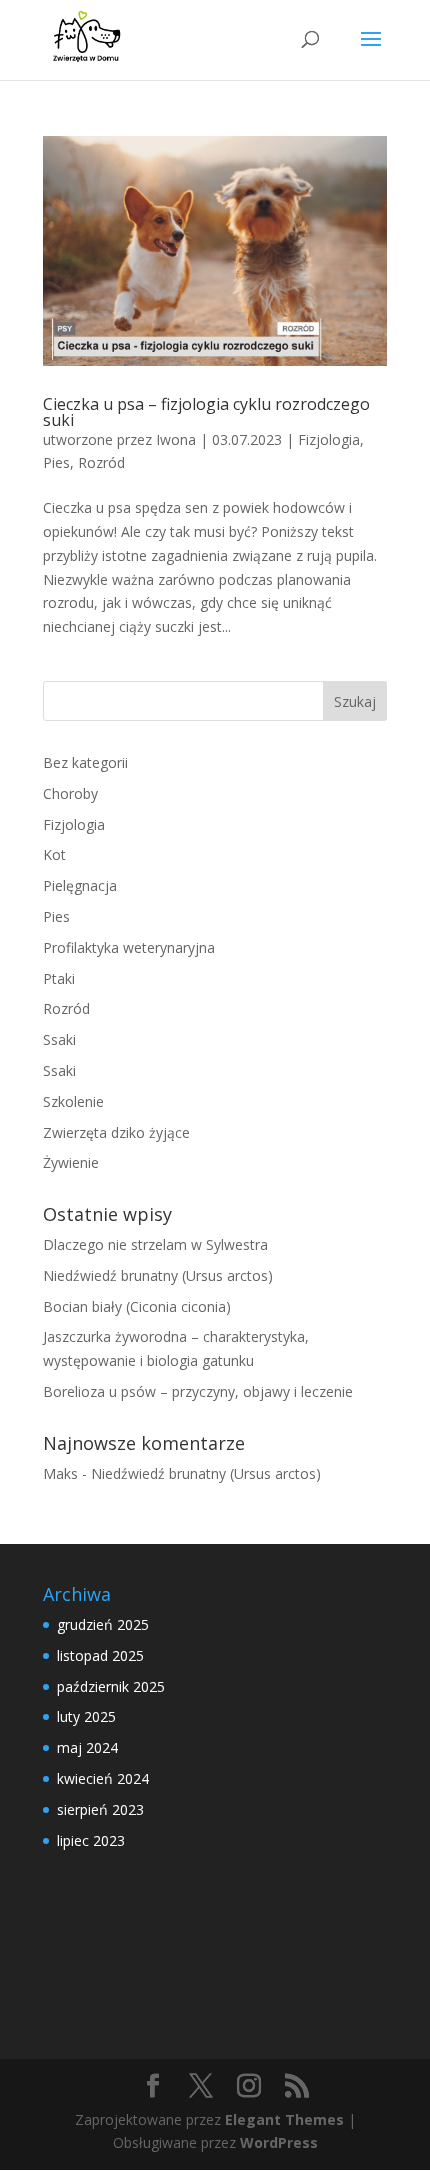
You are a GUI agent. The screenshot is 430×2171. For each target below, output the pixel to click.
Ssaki (59, 1039)
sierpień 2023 (100, 1809)
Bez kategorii (85, 762)
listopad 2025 (100, 1655)
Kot (54, 854)
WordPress (279, 2142)
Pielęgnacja (80, 885)
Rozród (101, 462)
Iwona (176, 439)
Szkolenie (73, 1101)
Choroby (70, 793)
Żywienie (71, 1162)
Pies (56, 462)
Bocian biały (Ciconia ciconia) (137, 1306)
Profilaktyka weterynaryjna (129, 947)
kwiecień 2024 (103, 1778)
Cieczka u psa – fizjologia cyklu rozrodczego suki (206, 412)
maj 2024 (87, 1747)
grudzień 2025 (103, 1624)
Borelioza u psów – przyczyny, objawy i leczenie (198, 1391)
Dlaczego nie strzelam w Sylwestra (155, 1244)
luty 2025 (86, 1716)
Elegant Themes (284, 2119)
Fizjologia (329, 439)
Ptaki (59, 978)
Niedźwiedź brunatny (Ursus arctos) (158, 1275)
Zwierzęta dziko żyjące (116, 1132)
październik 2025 (111, 1686)
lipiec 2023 (91, 1840)
